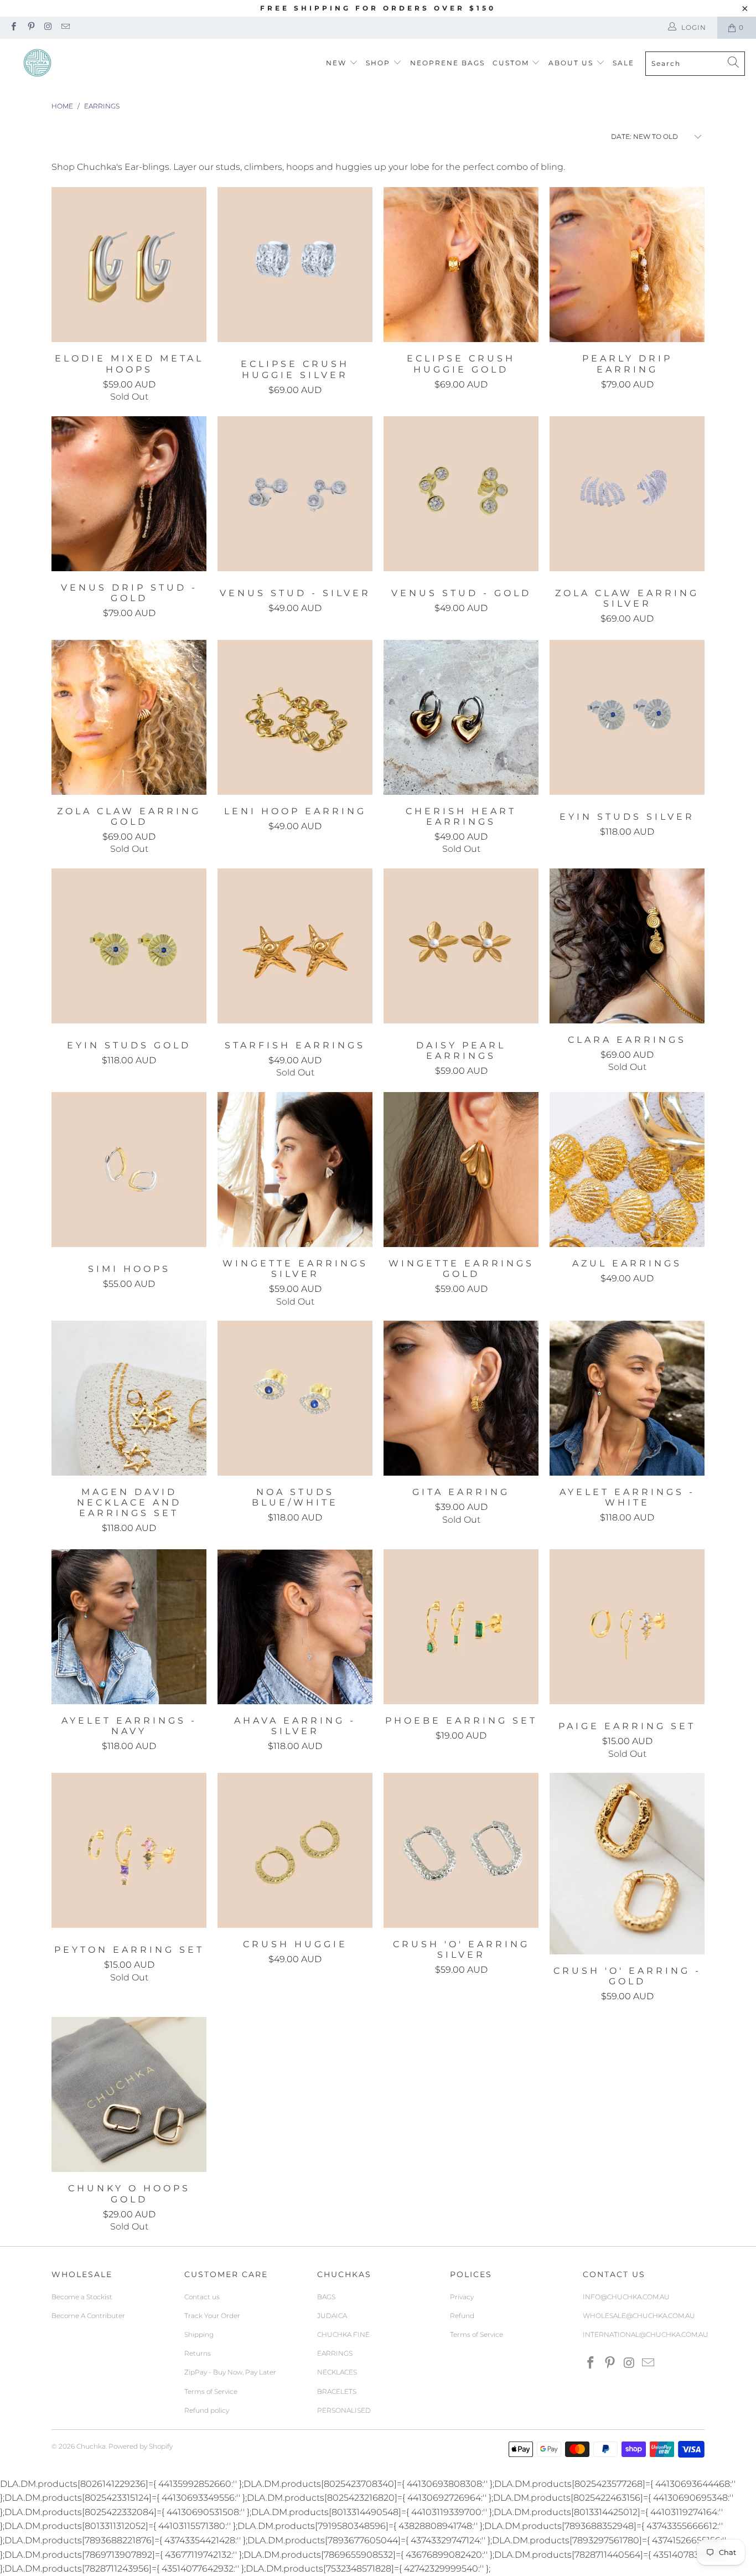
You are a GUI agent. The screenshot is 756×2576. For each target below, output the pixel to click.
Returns (198, 2353)
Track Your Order (212, 2316)
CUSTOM (511, 63)
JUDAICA (332, 2316)
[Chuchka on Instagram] (48, 27)
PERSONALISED (344, 2410)
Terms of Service (211, 2391)
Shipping (199, 2334)
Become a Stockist (82, 2297)
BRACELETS (337, 2391)
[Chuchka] (37, 63)
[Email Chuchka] (65, 27)
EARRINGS (335, 2353)
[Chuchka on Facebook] (13, 27)
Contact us (202, 2297)
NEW (336, 63)
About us (572, 63)
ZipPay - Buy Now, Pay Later (230, 2372)
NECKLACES (337, 2372)
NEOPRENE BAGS (447, 63)
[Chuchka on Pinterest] (30, 27)
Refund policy (207, 2410)
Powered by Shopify (141, 2446)
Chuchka (91, 2446)
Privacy (462, 2297)
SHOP (378, 63)
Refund (462, 2316)
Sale (623, 63)
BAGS (326, 2297)
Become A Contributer (88, 2316)
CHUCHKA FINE (343, 2334)
